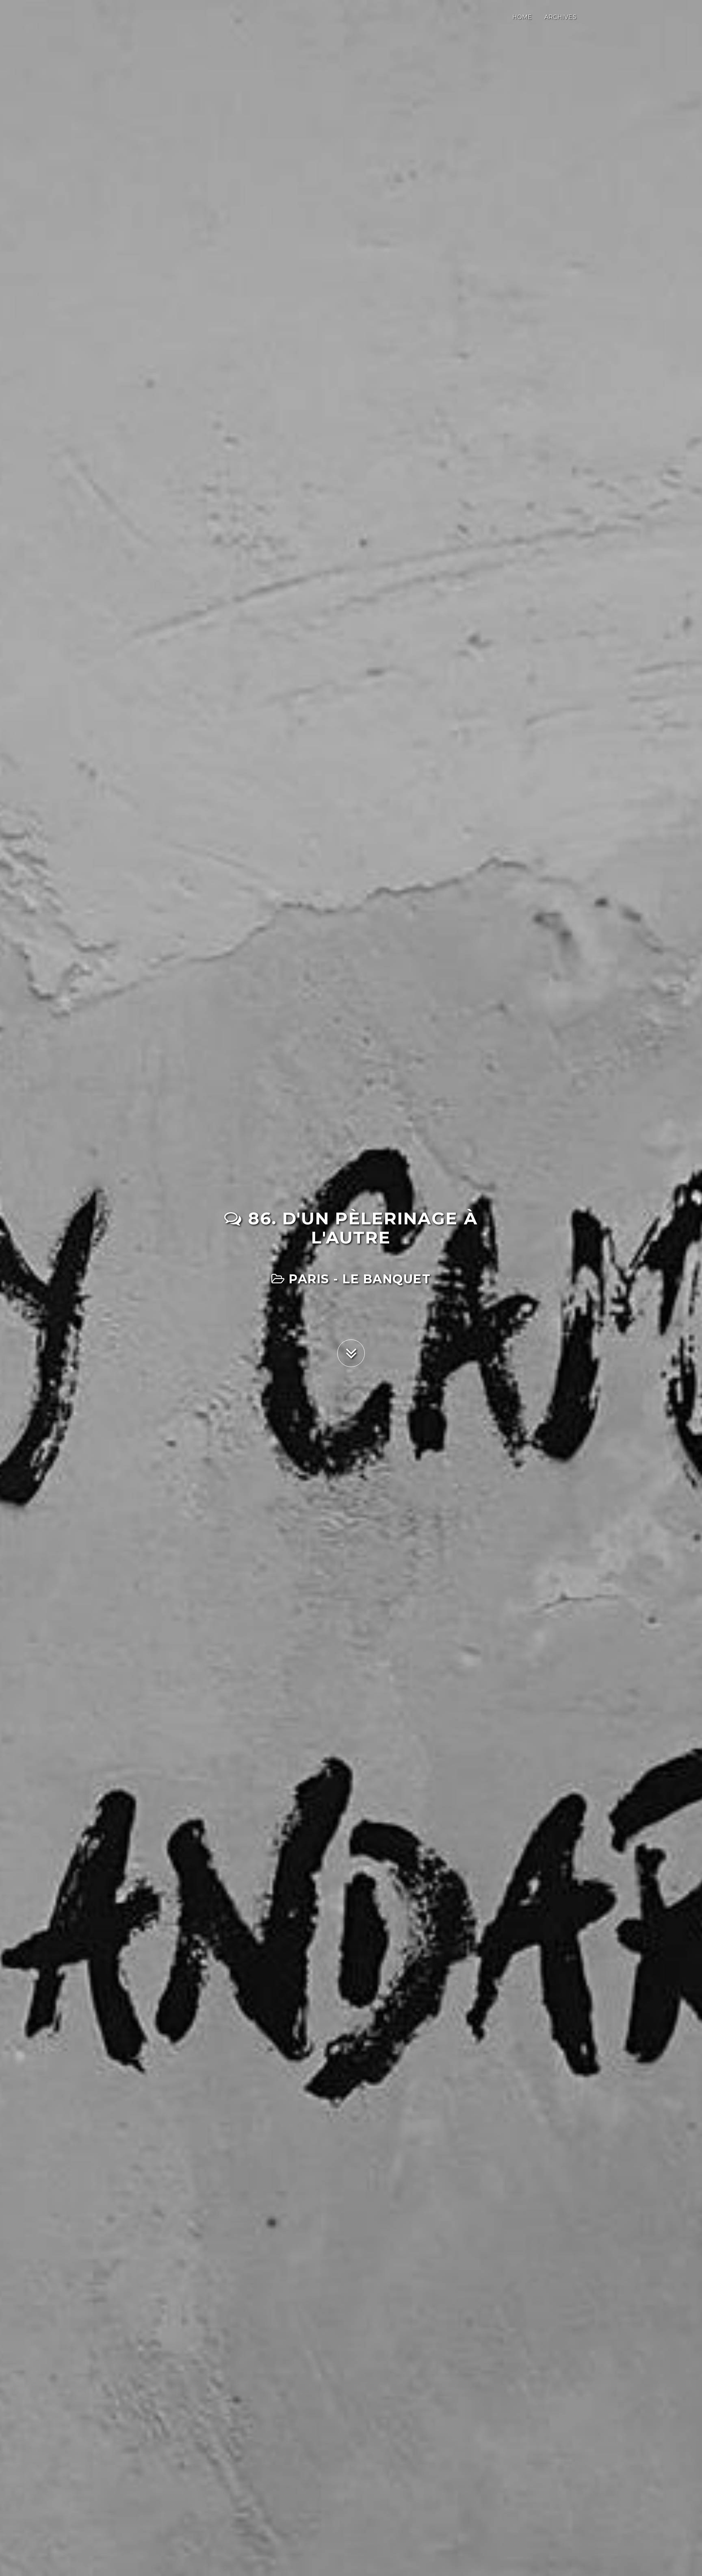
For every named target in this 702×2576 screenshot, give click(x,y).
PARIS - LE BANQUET (358, 1279)
